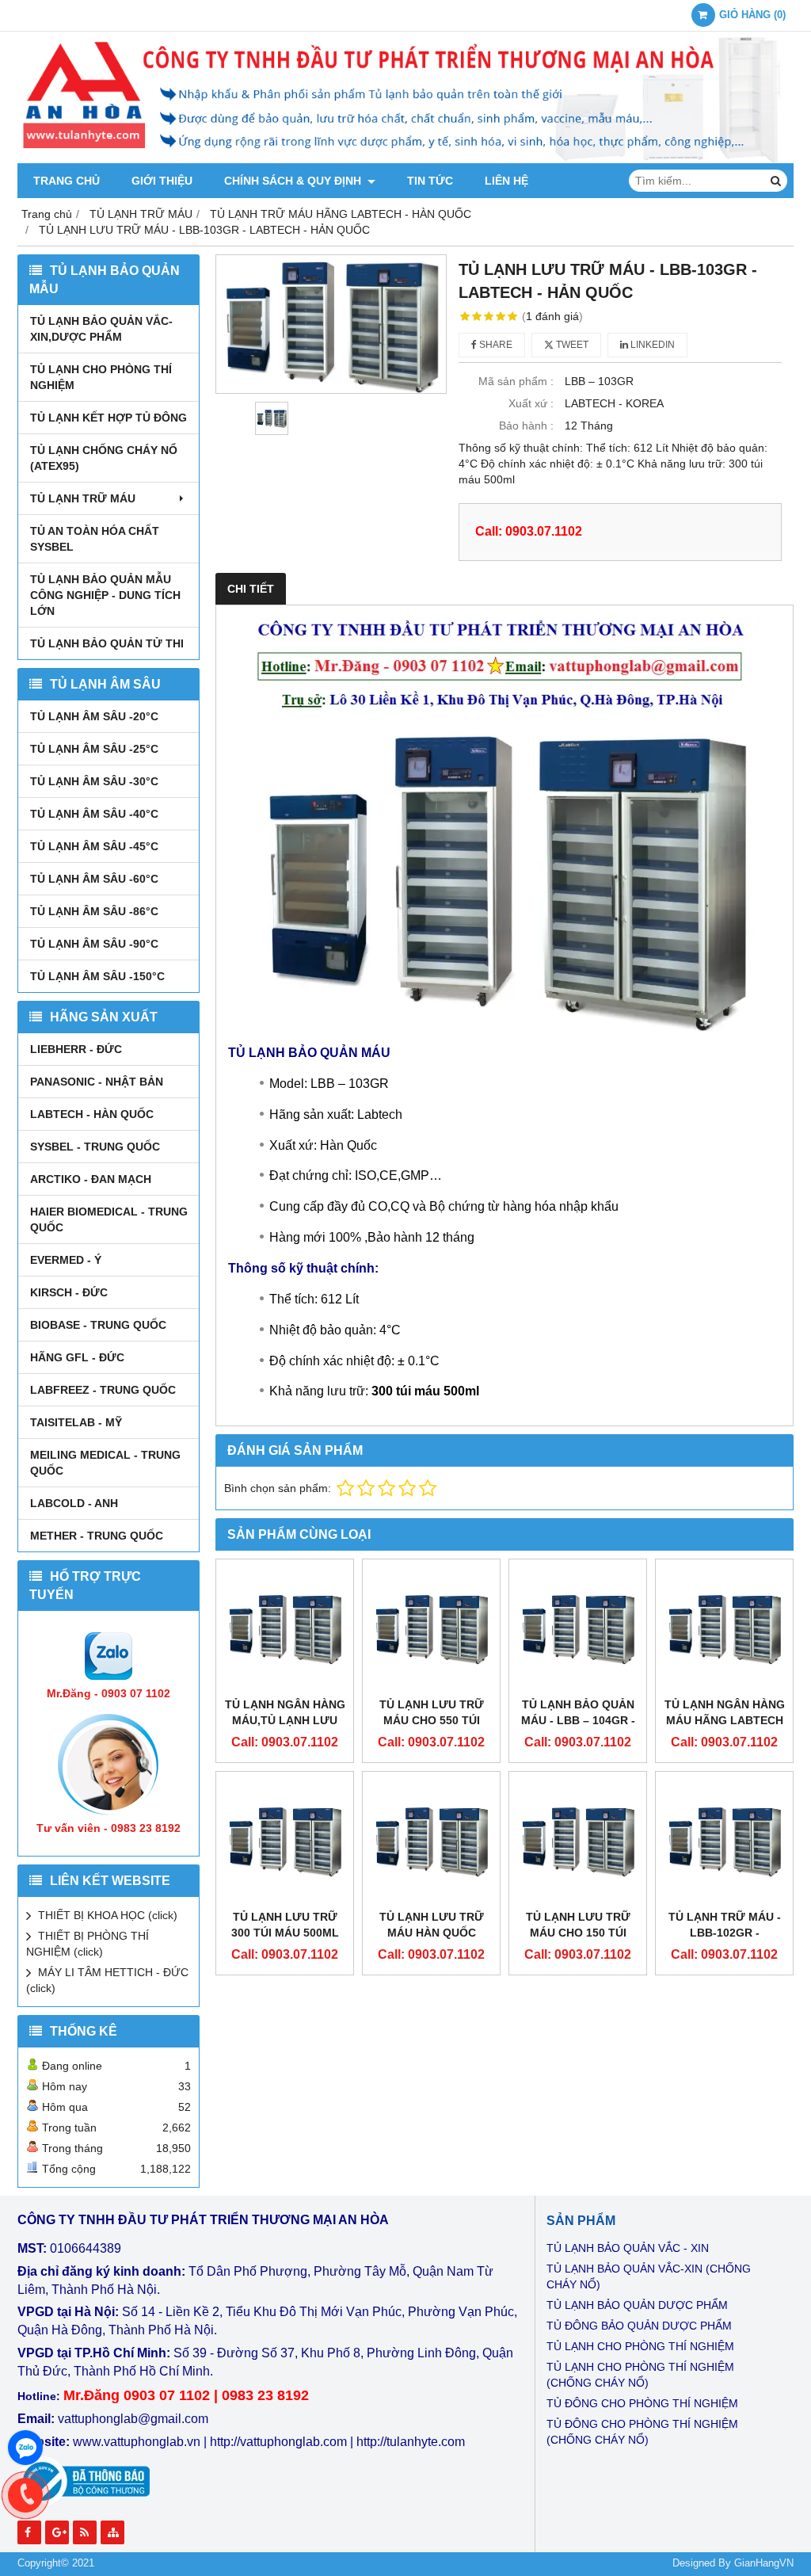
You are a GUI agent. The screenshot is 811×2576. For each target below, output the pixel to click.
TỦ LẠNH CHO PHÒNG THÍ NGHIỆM (101, 377)
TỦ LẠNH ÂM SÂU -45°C (94, 846)
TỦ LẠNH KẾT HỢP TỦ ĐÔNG (109, 418)
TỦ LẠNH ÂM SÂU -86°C (94, 911)
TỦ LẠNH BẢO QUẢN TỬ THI (107, 643)
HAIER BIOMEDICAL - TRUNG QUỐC (109, 1219)
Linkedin (651, 345)
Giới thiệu (162, 181)
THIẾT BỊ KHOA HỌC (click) (108, 1915)
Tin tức (430, 181)
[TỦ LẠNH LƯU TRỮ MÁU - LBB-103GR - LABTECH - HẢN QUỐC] (331, 324)
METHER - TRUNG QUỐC (97, 1536)
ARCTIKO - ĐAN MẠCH (91, 1179)
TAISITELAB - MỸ (76, 1422)
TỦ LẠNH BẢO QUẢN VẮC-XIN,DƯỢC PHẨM (101, 329)
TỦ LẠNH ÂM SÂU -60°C (94, 879)
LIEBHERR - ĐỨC (76, 1049)
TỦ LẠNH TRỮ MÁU (83, 498)
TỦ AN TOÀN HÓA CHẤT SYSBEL (95, 539)
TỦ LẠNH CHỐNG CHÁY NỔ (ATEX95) (104, 458)
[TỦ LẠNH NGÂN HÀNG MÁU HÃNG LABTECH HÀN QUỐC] (724, 1628)
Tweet (571, 345)
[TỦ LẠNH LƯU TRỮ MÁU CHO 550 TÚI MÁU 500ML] (431, 1628)
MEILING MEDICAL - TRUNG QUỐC (105, 1463)
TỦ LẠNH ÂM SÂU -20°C (94, 716)
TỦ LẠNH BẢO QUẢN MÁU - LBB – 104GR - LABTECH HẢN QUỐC (578, 1720)
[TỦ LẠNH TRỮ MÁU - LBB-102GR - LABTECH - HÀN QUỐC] (724, 1840)
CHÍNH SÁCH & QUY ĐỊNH (294, 181)
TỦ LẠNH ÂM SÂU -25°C (94, 749)
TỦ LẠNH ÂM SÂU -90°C (94, 944)
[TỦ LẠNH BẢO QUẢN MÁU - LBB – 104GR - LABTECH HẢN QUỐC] (578, 1628)
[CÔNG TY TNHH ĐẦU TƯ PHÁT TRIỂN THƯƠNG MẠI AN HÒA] (405, 159)
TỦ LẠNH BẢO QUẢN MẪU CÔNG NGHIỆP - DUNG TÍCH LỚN (105, 595)
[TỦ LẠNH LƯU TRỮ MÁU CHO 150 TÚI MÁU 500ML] (578, 1840)
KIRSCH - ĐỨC (69, 1292)
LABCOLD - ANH (74, 1503)
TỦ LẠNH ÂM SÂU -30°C (94, 781)
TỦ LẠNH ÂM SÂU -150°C (97, 976)
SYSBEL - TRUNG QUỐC (95, 1147)
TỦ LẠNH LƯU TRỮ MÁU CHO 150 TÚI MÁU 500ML (578, 1933)
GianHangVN (764, 2563)
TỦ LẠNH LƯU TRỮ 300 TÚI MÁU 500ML (285, 1925)
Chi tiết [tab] (251, 589)
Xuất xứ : (531, 403)
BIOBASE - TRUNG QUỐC (98, 1325)
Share (495, 345)
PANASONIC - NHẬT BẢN (97, 1082)
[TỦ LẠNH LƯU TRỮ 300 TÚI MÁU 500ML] (285, 1840)
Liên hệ (506, 181)
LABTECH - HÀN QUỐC (92, 1114)
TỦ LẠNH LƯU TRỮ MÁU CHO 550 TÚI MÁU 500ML (432, 1720)
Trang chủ (67, 181)
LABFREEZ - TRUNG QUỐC (103, 1390)
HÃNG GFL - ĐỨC (77, 1357)
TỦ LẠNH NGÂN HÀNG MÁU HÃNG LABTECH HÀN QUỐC (725, 1720)
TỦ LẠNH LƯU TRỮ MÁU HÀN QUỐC (432, 1925)
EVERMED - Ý (66, 1260)
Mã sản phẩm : (516, 381)
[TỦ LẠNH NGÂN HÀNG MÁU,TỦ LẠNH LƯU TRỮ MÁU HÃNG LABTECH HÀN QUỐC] (285, 1628)
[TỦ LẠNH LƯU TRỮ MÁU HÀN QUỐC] (431, 1840)
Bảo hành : (526, 426)
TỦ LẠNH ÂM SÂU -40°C (94, 814)
